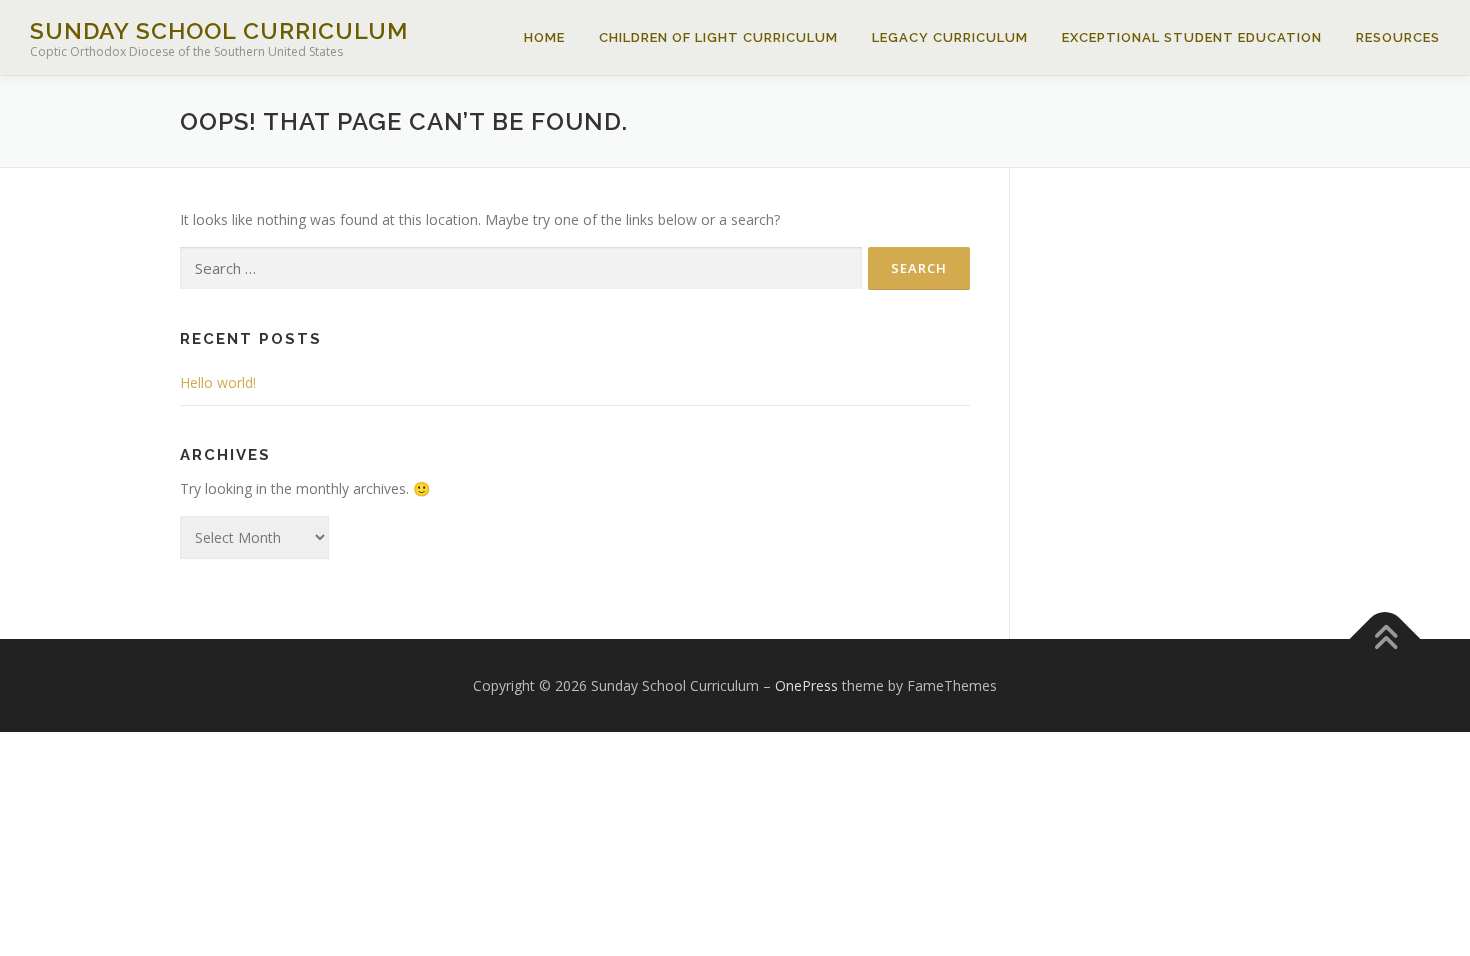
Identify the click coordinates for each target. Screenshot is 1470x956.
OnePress (806, 685)
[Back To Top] (1385, 638)
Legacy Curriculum (950, 37)
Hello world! (218, 382)
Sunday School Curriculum (219, 30)
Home (544, 37)
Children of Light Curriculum (718, 37)
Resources (1398, 37)
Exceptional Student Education (1192, 37)
